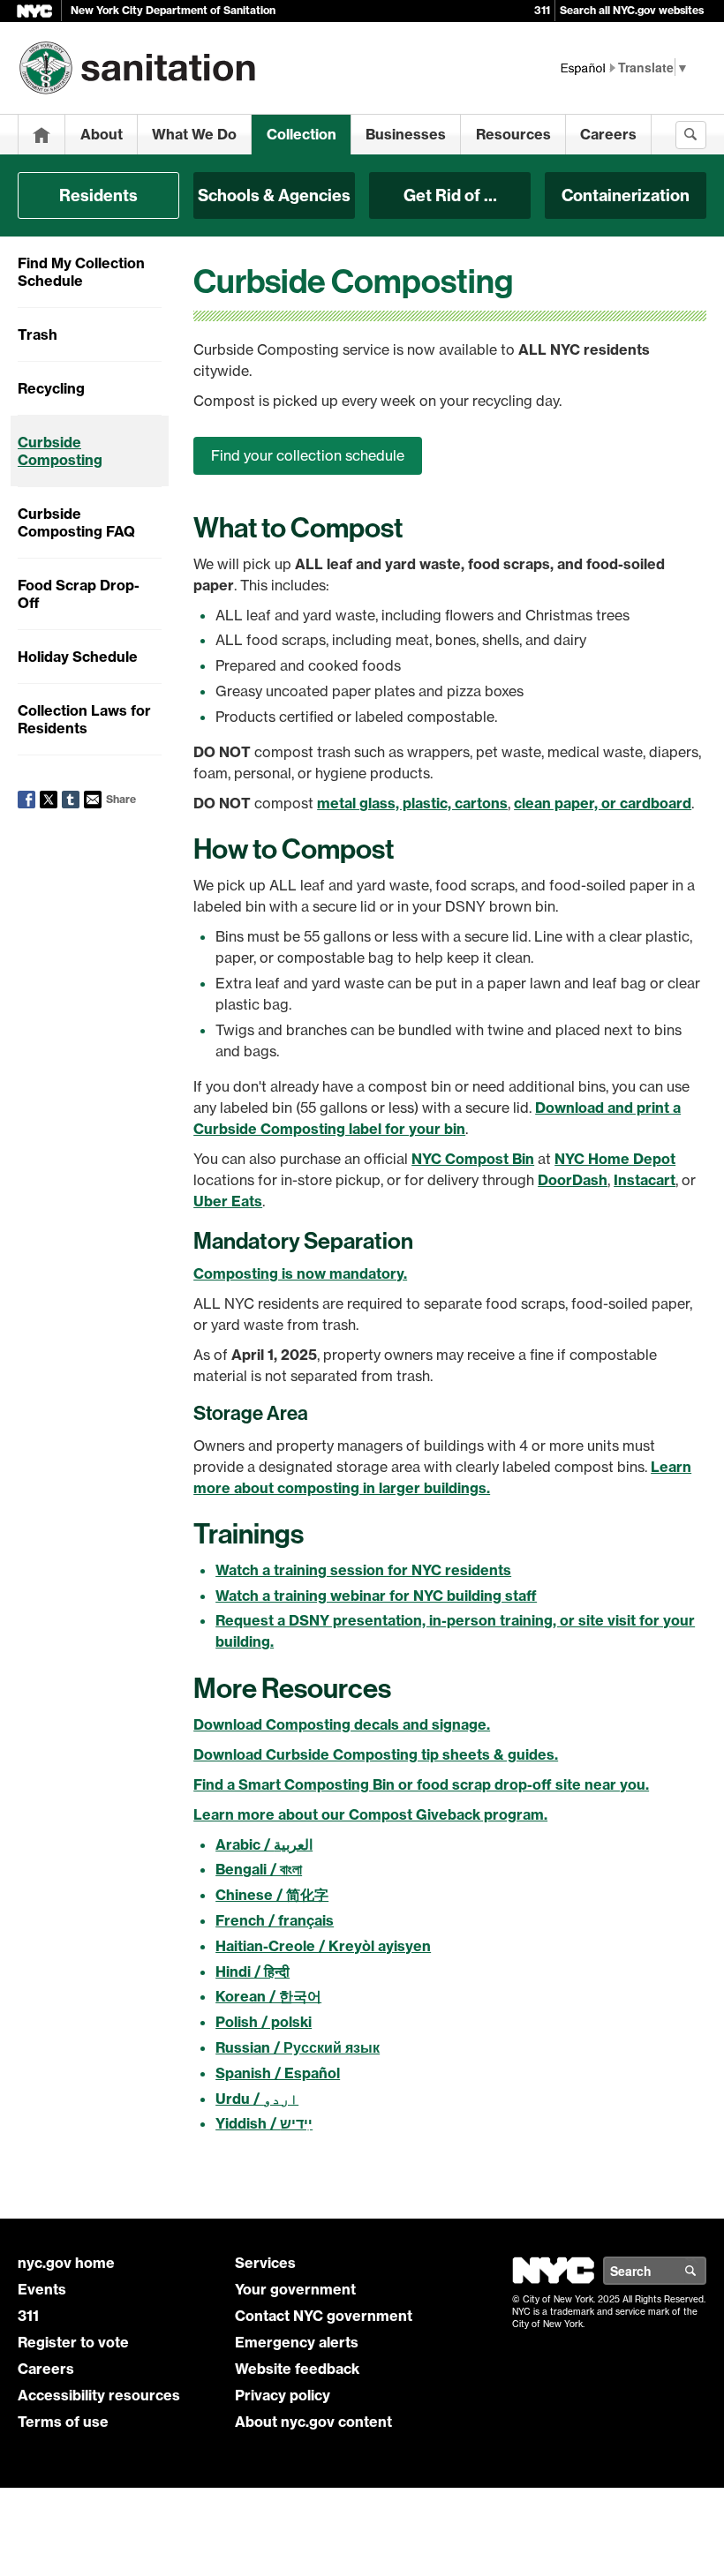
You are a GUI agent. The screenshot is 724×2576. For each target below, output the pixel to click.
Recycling (51, 388)
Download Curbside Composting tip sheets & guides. (376, 1754)
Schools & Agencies (274, 195)
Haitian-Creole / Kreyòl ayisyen (323, 1946)
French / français (275, 1920)
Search (705, 2271)
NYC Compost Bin (473, 1159)
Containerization (626, 195)
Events (42, 2289)
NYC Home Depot (615, 1159)
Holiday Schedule (78, 657)
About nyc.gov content (313, 2422)
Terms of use (63, 2422)
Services (265, 2263)
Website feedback (297, 2369)
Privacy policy (283, 2395)
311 (542, 10)
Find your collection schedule (308, 455)
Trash (38, 334)
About (102, 134)
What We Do (194, 134)
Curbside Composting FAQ (76, 522)
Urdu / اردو (257, 2099)
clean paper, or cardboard (603, 803)
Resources (513, 134)
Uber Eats (228, 1201)
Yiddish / (264, 2123)
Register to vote (73, 2342)
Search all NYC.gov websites (632, 10)
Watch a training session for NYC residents (363, 1570)
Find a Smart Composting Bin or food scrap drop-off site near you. (421, 1784)
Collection (302, 134)
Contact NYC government (324, 2316)
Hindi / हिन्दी (253, 1971)
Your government (295, 2289)
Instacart (645, 1180)
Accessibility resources (99, 2395)
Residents (98, 195)
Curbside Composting (60, 451)
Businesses (406, 134)
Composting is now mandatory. (300, 1273)
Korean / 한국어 (268, 1996)
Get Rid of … (450, 195)
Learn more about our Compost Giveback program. (370, 1814)
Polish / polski (264, 2022)
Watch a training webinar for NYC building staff (376, 1596)
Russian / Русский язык (298, 2047)
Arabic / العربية (264, 1844)
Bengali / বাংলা (259, 1869)
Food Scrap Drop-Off (79, 594)
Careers (608, 134)
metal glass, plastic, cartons (412, 803)
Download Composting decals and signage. (342, 1724)
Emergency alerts (297, 2342)
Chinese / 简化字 (272, 1895)
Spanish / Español (278, 2073)
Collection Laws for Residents (84, 719)
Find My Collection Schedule (81, 272)
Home (41, 135)
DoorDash (573, 1180)
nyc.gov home (66, 2263)
